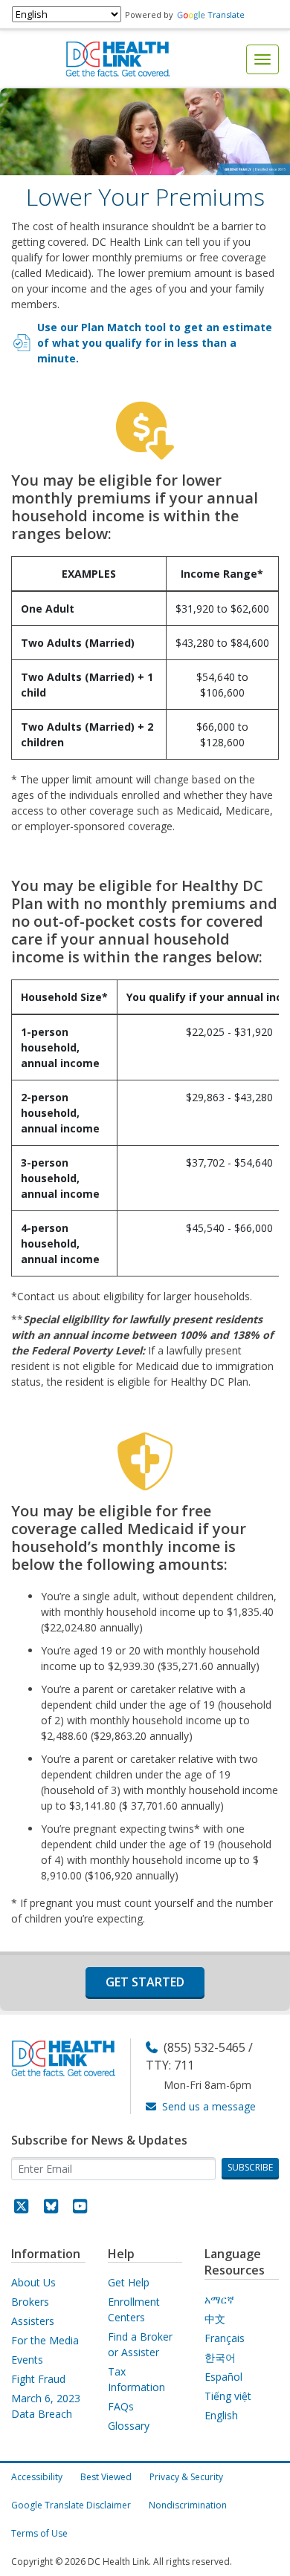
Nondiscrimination (188, 2505)
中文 (215, 2319)
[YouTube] (80, 2208)
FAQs (121, 2406)
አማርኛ (219, 2299)
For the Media (45, 2340)
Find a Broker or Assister (140, 2344)
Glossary (129, 2426)
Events (27, 2360)
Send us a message (209, 2106)
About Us (33, 2282)
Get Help (129, 2282)
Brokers (30, 2302)
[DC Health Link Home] (117, 58)
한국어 (220, 2357)
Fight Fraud (38, 2379)
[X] (22, 2208)
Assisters (33, 2321)
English (221, 2415)
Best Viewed (106, 2477)
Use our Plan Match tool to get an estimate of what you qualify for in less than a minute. (155, 343)
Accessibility (37, 2477)
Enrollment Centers (134, 2309)
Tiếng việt (228, 2396)
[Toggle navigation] (262, 59)
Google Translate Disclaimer (71, 2505)
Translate (226, 14)
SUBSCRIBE (250, 2167)
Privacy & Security (186, 2477)
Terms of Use (39, 2533)
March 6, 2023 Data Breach (46, 2406)
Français (225, 2338)
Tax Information (136, 2379)
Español (223, 2377)
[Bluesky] (51, 2208)
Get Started (145, 1982)
